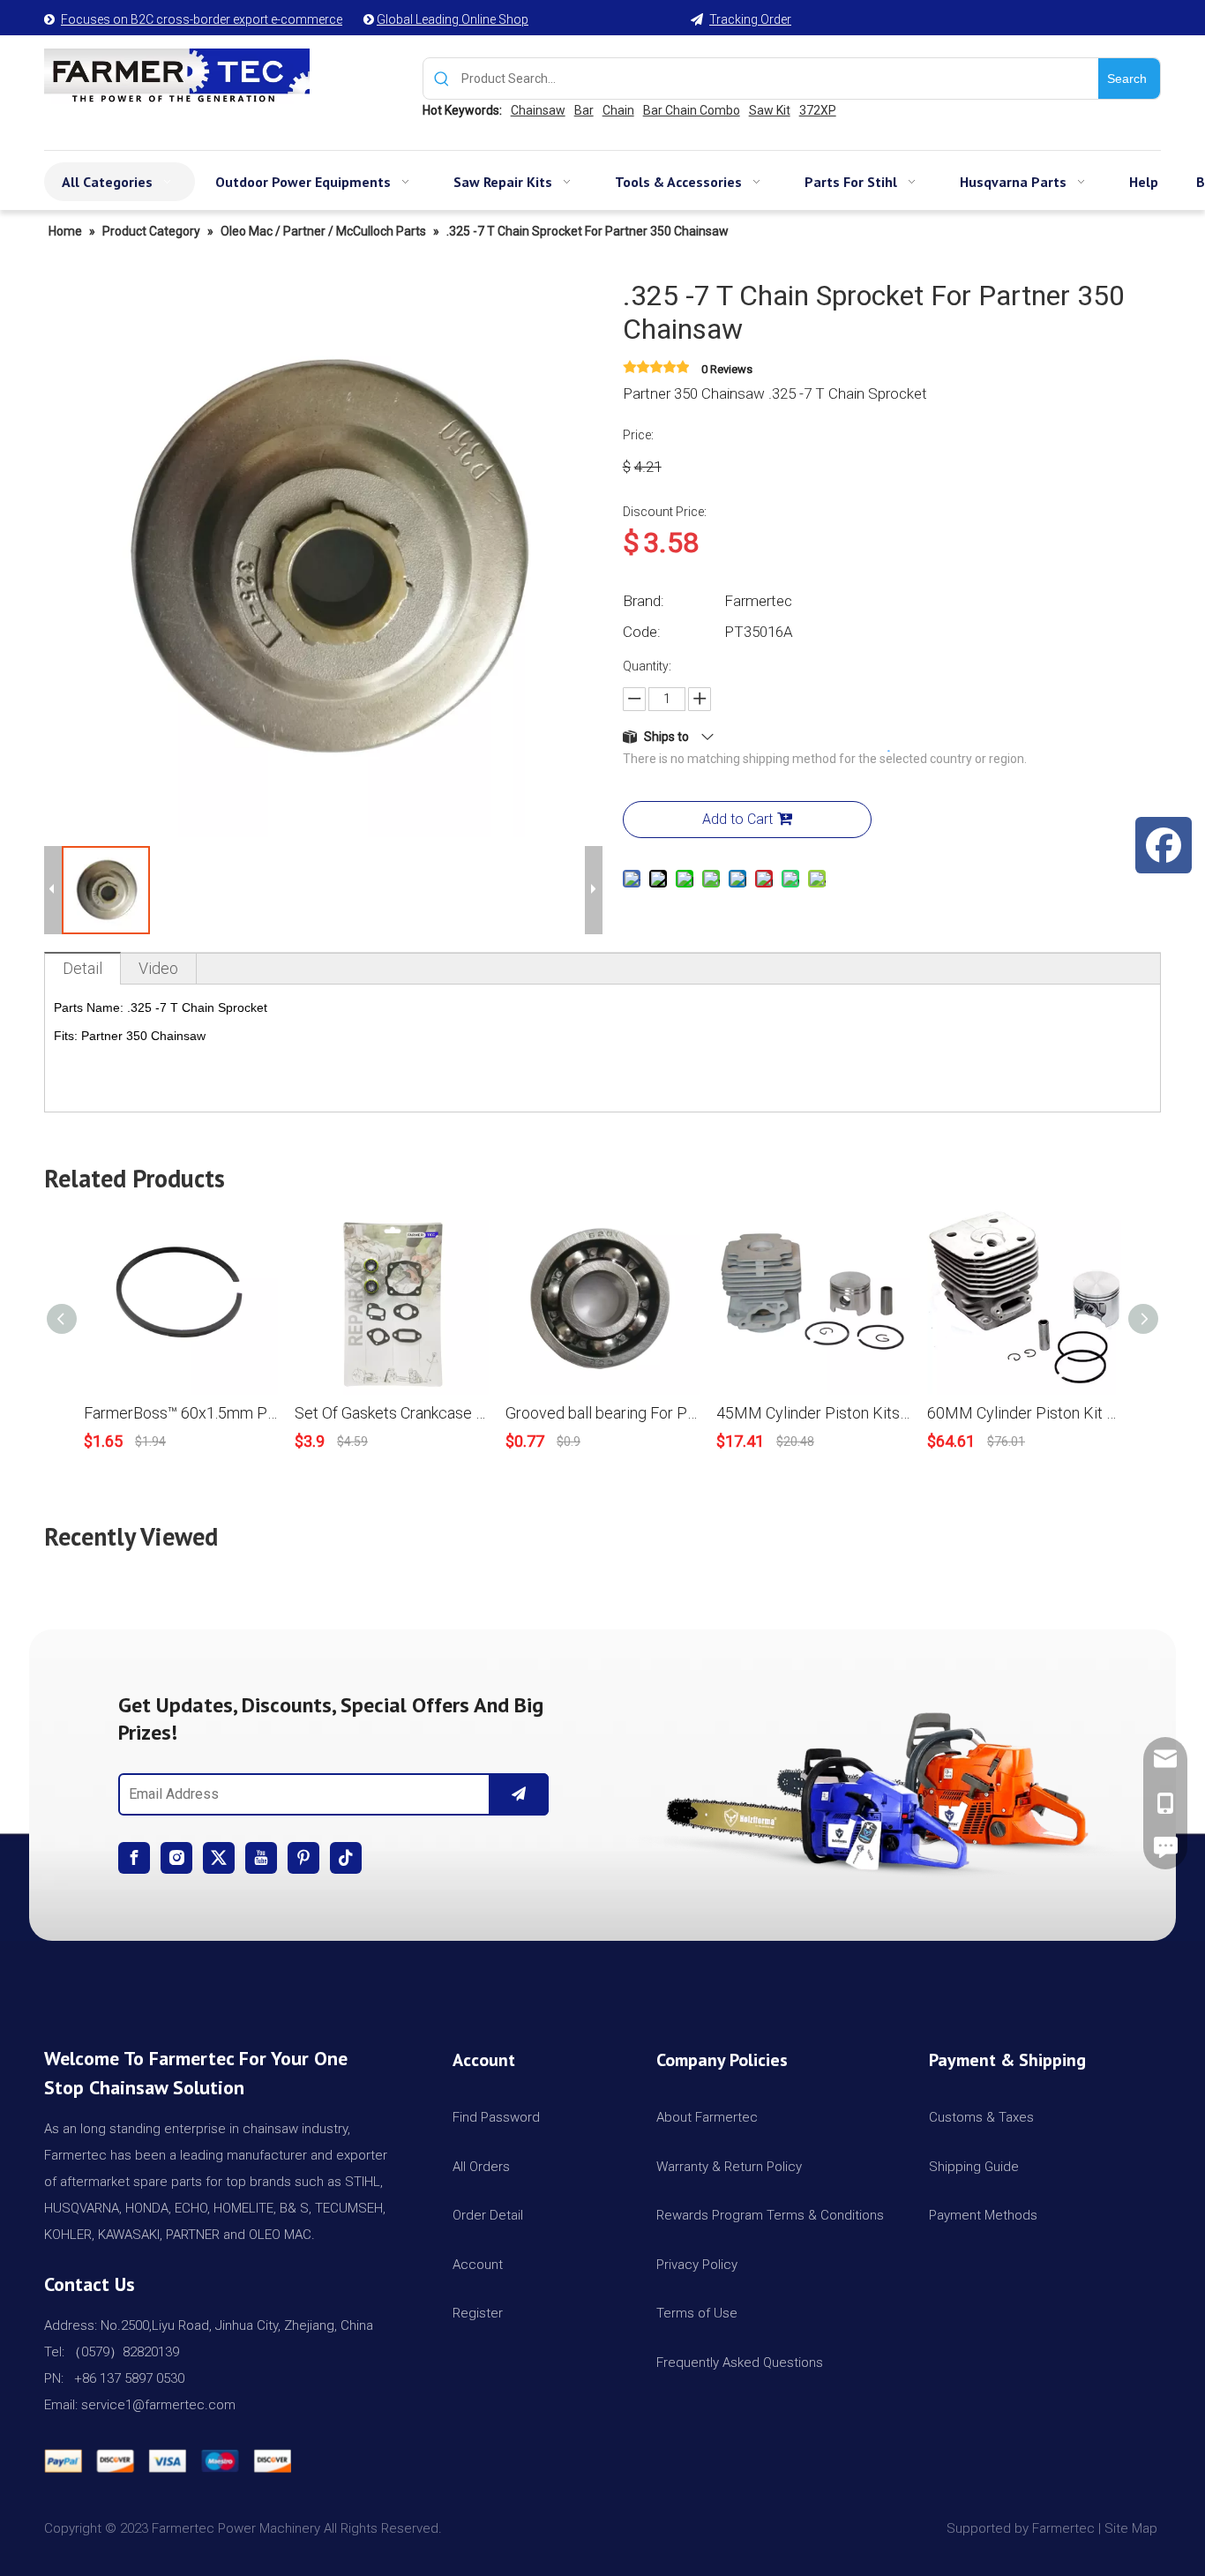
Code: (642, 632)
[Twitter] (219, 1858)
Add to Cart (737, 819)
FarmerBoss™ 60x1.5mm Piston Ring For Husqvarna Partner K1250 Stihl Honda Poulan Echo (180, 1413)
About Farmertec (707, 2117)
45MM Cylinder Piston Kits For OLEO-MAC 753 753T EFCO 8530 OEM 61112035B (813, 1413)
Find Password (496, 2117)
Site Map (1133, 2528)
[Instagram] (176, 1858)
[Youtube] (261, 1858)
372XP (818, 110)
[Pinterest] (303, 1858)
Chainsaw (538, 110)
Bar (584, 110)
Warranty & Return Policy (729, 2167)
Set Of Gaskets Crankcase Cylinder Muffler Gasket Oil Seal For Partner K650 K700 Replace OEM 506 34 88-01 (391, 1413)
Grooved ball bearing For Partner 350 (602, 1413)
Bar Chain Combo (692, 110)
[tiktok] (346, 1858)
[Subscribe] (519, 1794)
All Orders (481, 2167)
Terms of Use (697, 2313)
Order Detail (488, 2215)
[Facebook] (134, 1858)
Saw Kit (770, 110)
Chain (618, 110)
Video (158, 968)
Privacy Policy (697, 2265)
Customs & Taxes (981, 2117)
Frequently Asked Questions (740, 2363)
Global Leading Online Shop (453, 19)
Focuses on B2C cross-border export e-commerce (202, 19)
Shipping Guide (974, 2167)
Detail (82, 968)
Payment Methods (983, 2215)
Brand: (644, 601)
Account (478, 2265)
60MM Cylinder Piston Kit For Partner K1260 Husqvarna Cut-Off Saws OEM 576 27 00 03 (1024, 1413)
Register (478, 2313)
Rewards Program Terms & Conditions (770, 2215)
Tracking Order (750, 19)
